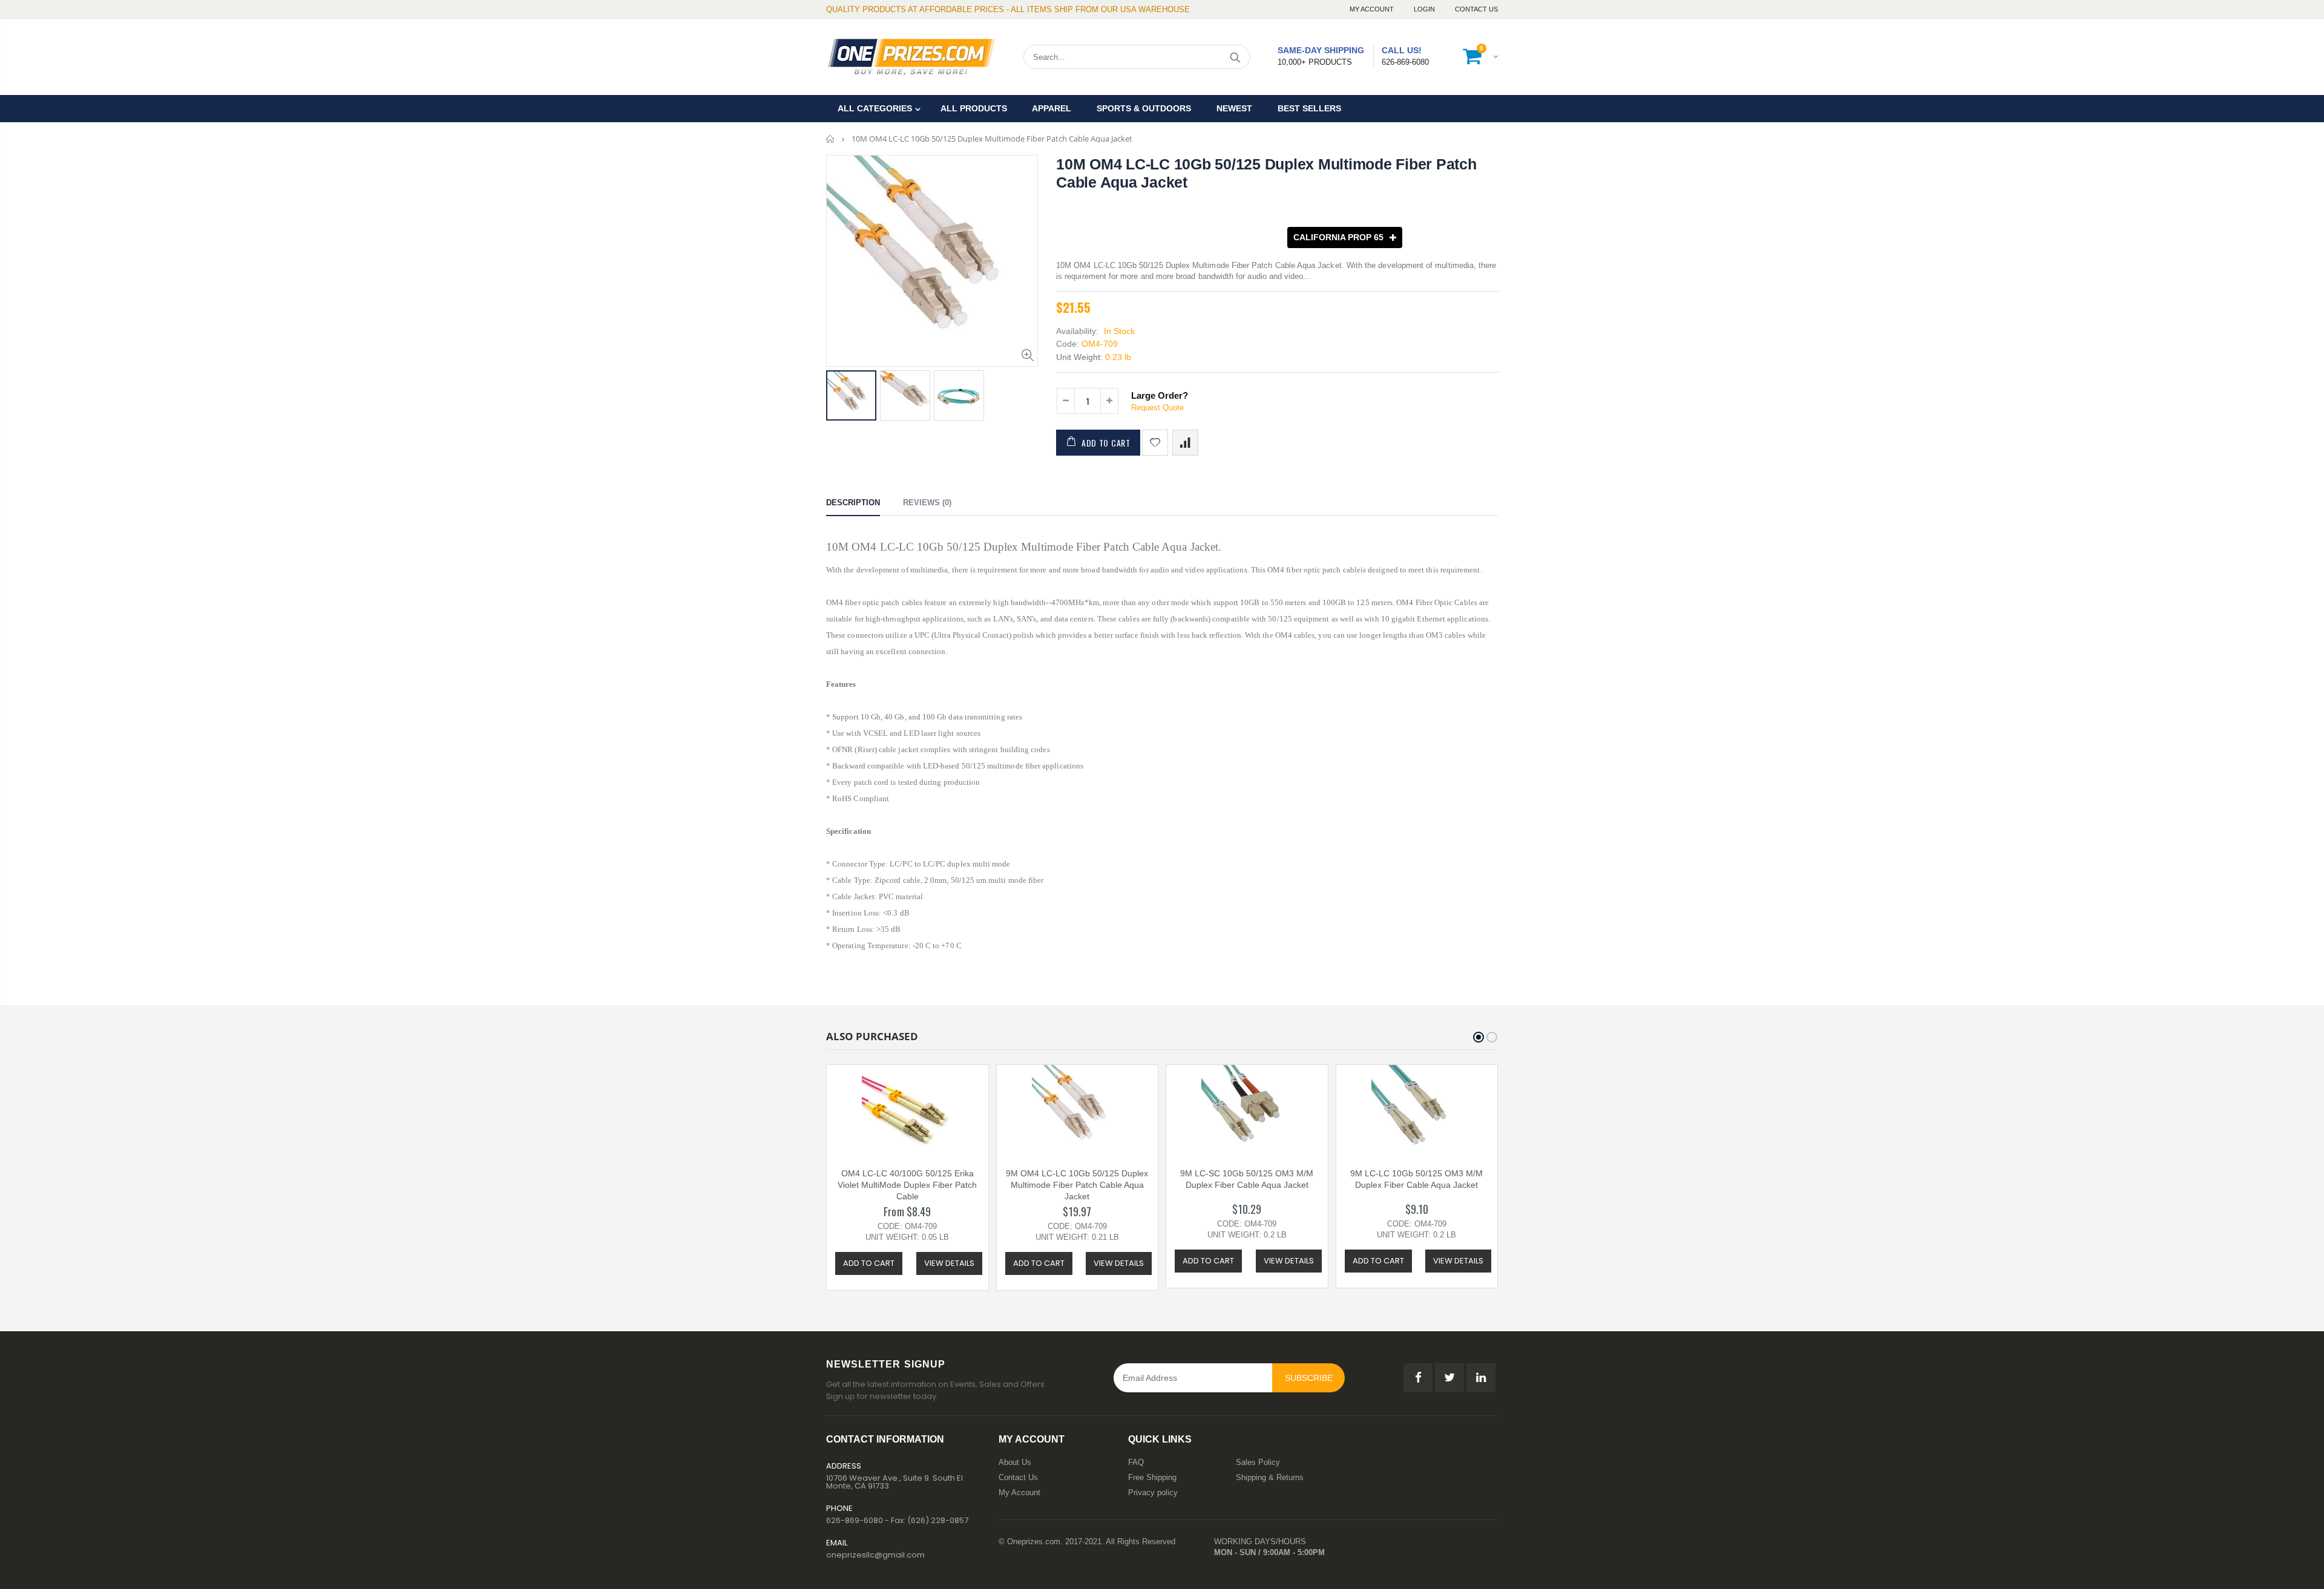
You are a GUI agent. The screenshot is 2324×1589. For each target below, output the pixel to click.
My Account (1373, 9)
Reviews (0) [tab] (927, 503)
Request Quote (1157, 408)
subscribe (1309, 1378)
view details (949, 1263)
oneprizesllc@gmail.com (875, 1555)
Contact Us (1476, 9)
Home (831, 139)
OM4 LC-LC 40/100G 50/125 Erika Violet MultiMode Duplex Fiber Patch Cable (907, 1185)
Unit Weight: (1079, 357)
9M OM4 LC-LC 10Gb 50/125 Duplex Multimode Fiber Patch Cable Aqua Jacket (1077, 1185)
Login (1425, 9)
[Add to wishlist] (1155, 443)
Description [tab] (853, 503)
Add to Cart (1106, 443)
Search (1235, 57)
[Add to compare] (1185, 443)
